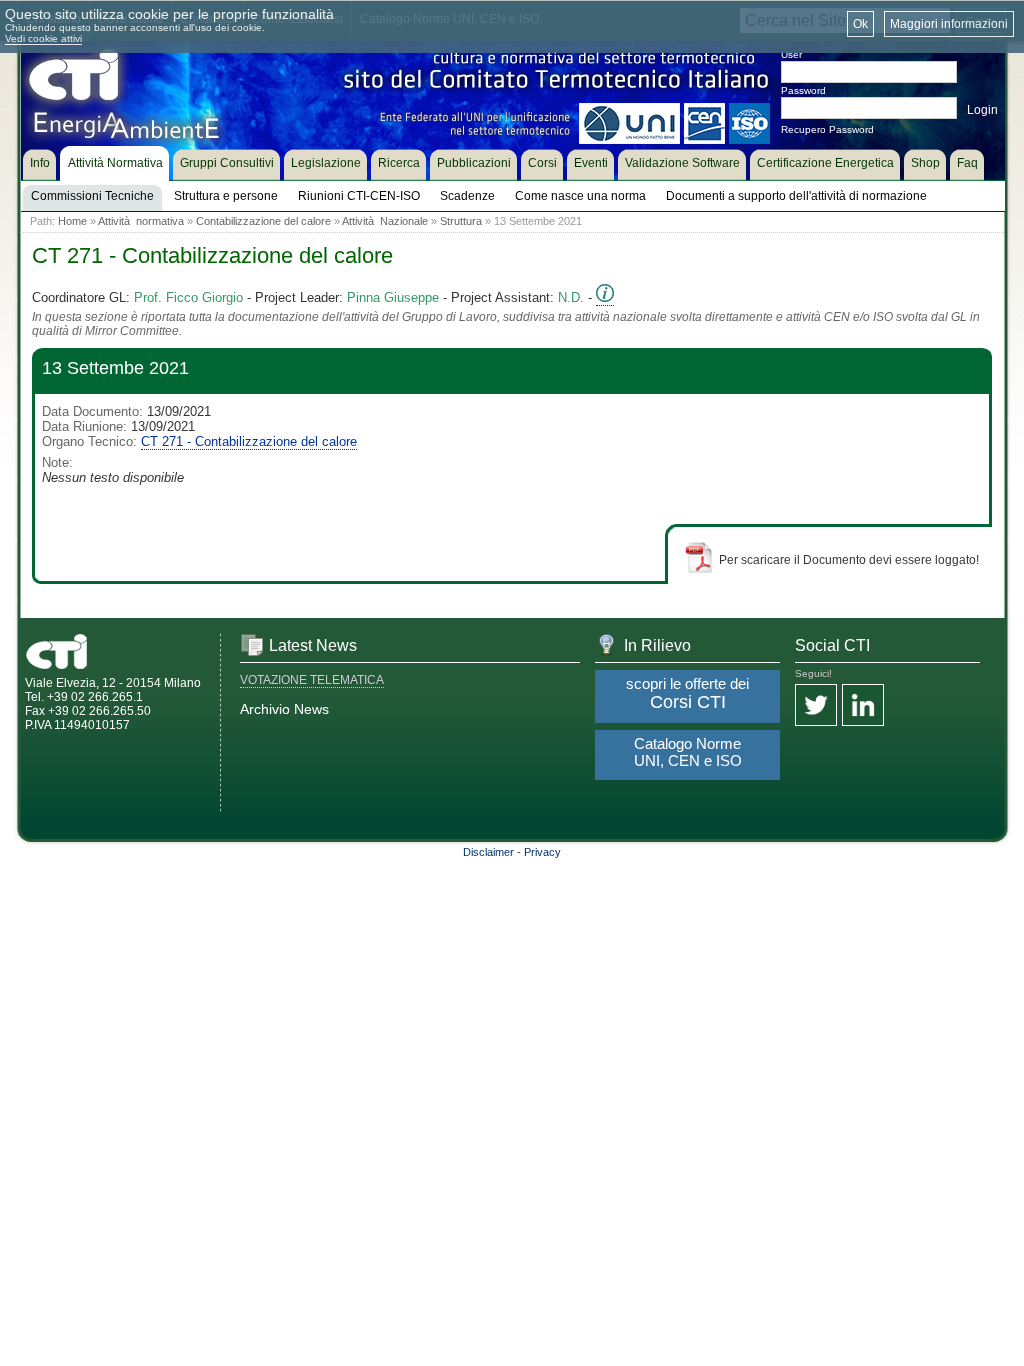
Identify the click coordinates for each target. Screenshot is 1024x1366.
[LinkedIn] (863, 706)
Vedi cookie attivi (43, 38)
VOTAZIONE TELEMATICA (312, 680)
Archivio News (284, 709)
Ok (860, 24)
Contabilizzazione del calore (263, 221)
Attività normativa (141, 221)
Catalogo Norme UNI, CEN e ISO (688, 752)
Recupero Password (827, 129)
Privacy (542, 852)
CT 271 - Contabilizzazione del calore (249, 441)
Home (72, 221)
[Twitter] (816, 706)
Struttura (461, 221)
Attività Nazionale (385, 221)
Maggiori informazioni (949, 24)
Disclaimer (488, 852)
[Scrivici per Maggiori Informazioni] (605, 298)
